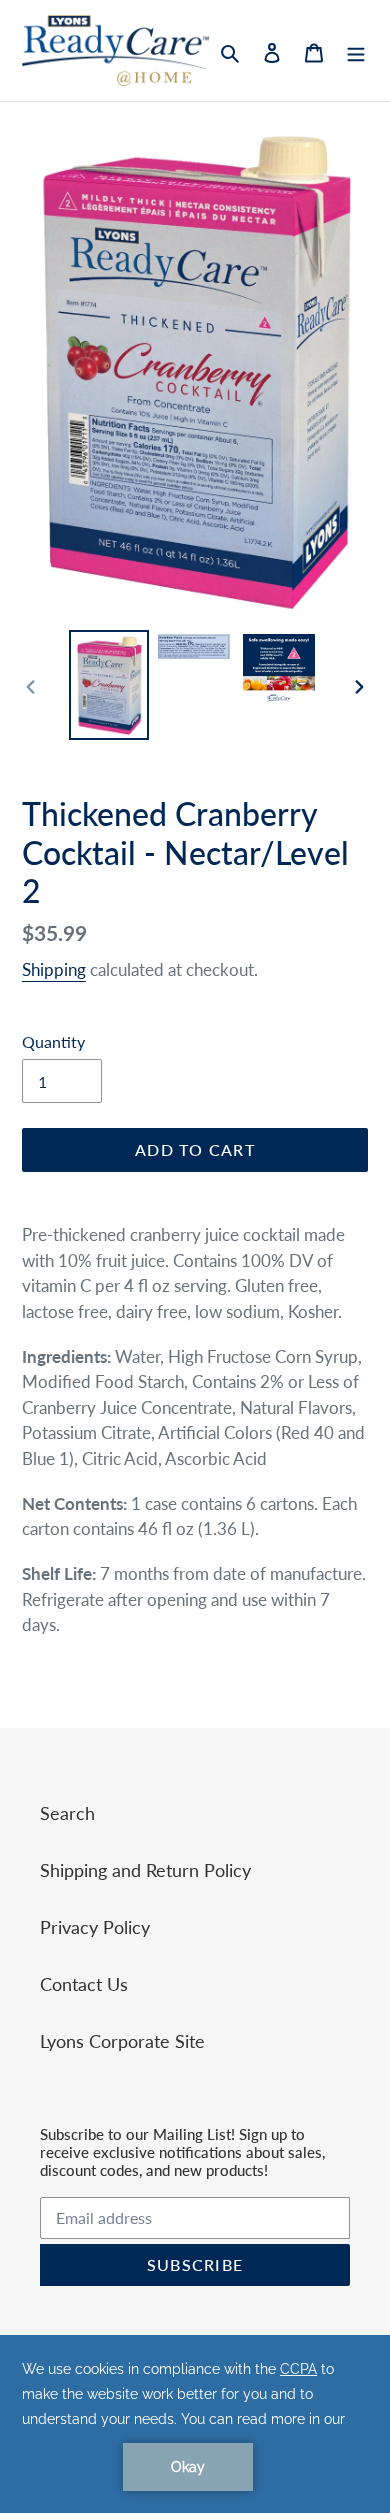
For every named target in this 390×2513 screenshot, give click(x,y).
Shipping (54, 969)
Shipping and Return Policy (145, 1870)
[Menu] (356, 50)
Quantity (53, 1041)
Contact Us (84, 1984)
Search (67, 1813)
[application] (195, 2424)
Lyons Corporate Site (122, 2041)
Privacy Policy (95, 1927)
